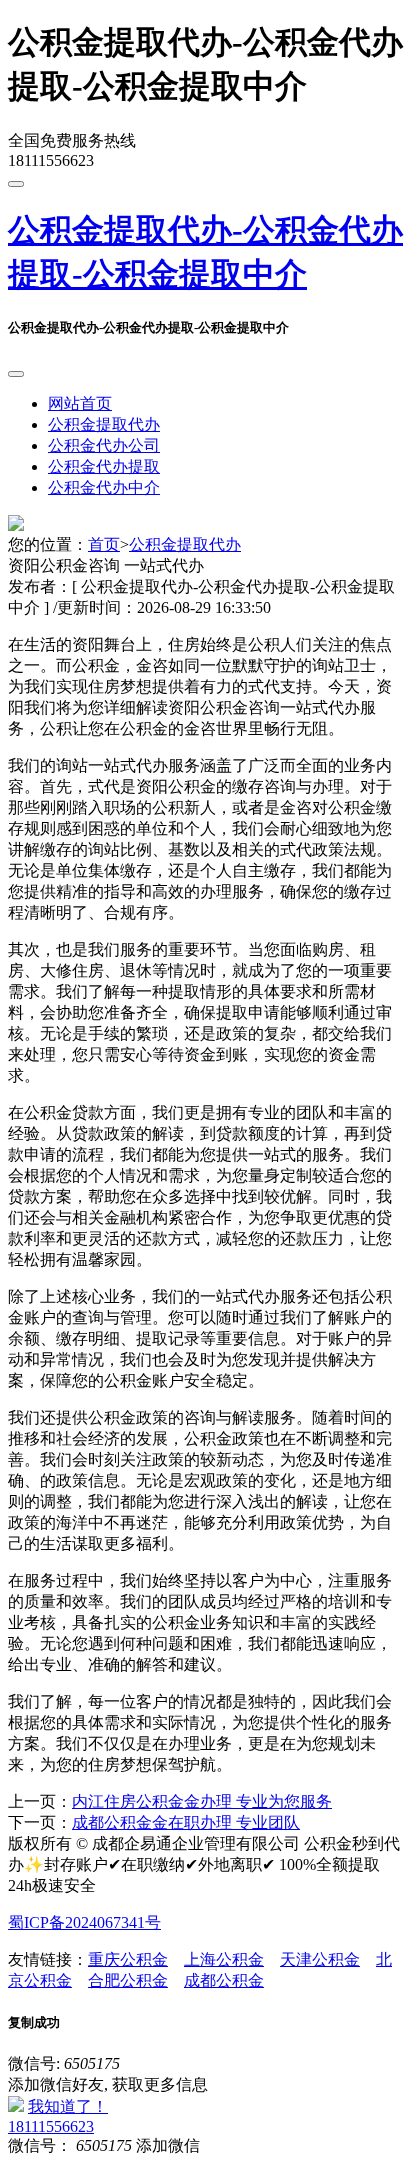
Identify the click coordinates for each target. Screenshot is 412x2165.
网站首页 (80, 403)
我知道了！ (68, 2106)
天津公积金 (320, 1959)
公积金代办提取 (104, 466)
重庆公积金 (128, 1959)
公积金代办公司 (104, 445)
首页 (104, 544)
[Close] (16, 374)
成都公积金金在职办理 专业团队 (186, 1822)
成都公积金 (224, 1980)
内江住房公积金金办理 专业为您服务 (202, 1801)
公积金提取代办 (104, 424)
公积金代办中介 (104, 487)
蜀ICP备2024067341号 (84, 1922)
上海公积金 (224, 1959)
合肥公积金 (128, 1980)
